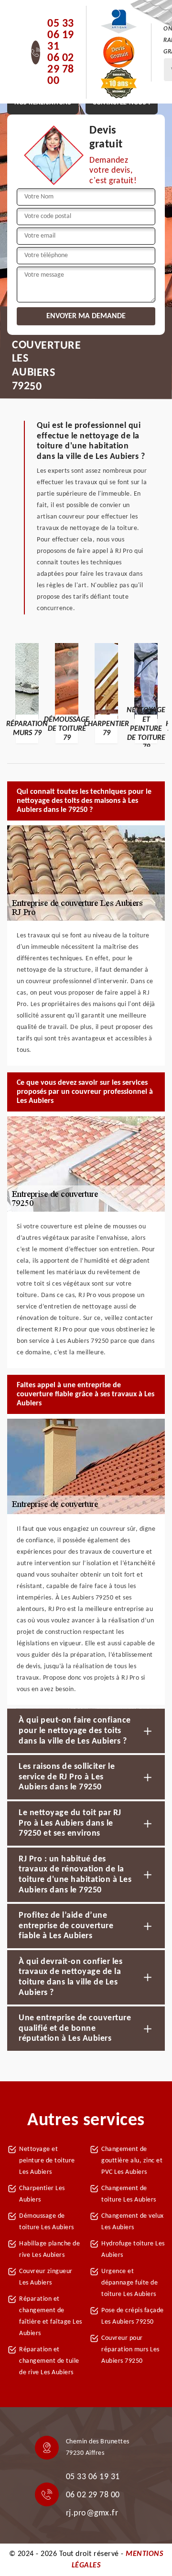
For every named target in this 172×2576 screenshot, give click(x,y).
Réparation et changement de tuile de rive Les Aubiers (49, 2361)
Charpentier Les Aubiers (42, 2194)
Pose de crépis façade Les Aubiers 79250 (133, 2316)
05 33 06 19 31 (61, 35)
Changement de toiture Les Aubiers (129, 2194)
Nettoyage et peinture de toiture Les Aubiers (47, 2161)
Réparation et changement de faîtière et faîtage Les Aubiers (51, 2316)
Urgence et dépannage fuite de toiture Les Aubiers (129, 2283)
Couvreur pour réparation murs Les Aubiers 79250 (130, 2350)
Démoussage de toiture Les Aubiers (47, 2222)
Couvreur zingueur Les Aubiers (46, 2277)
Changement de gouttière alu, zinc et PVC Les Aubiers (132, 2161)
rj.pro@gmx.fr (92, 2513)
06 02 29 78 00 (61, 70)
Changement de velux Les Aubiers (133, 2222)
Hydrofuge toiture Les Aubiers (133, 2249)
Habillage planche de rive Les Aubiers (49, 2249)
